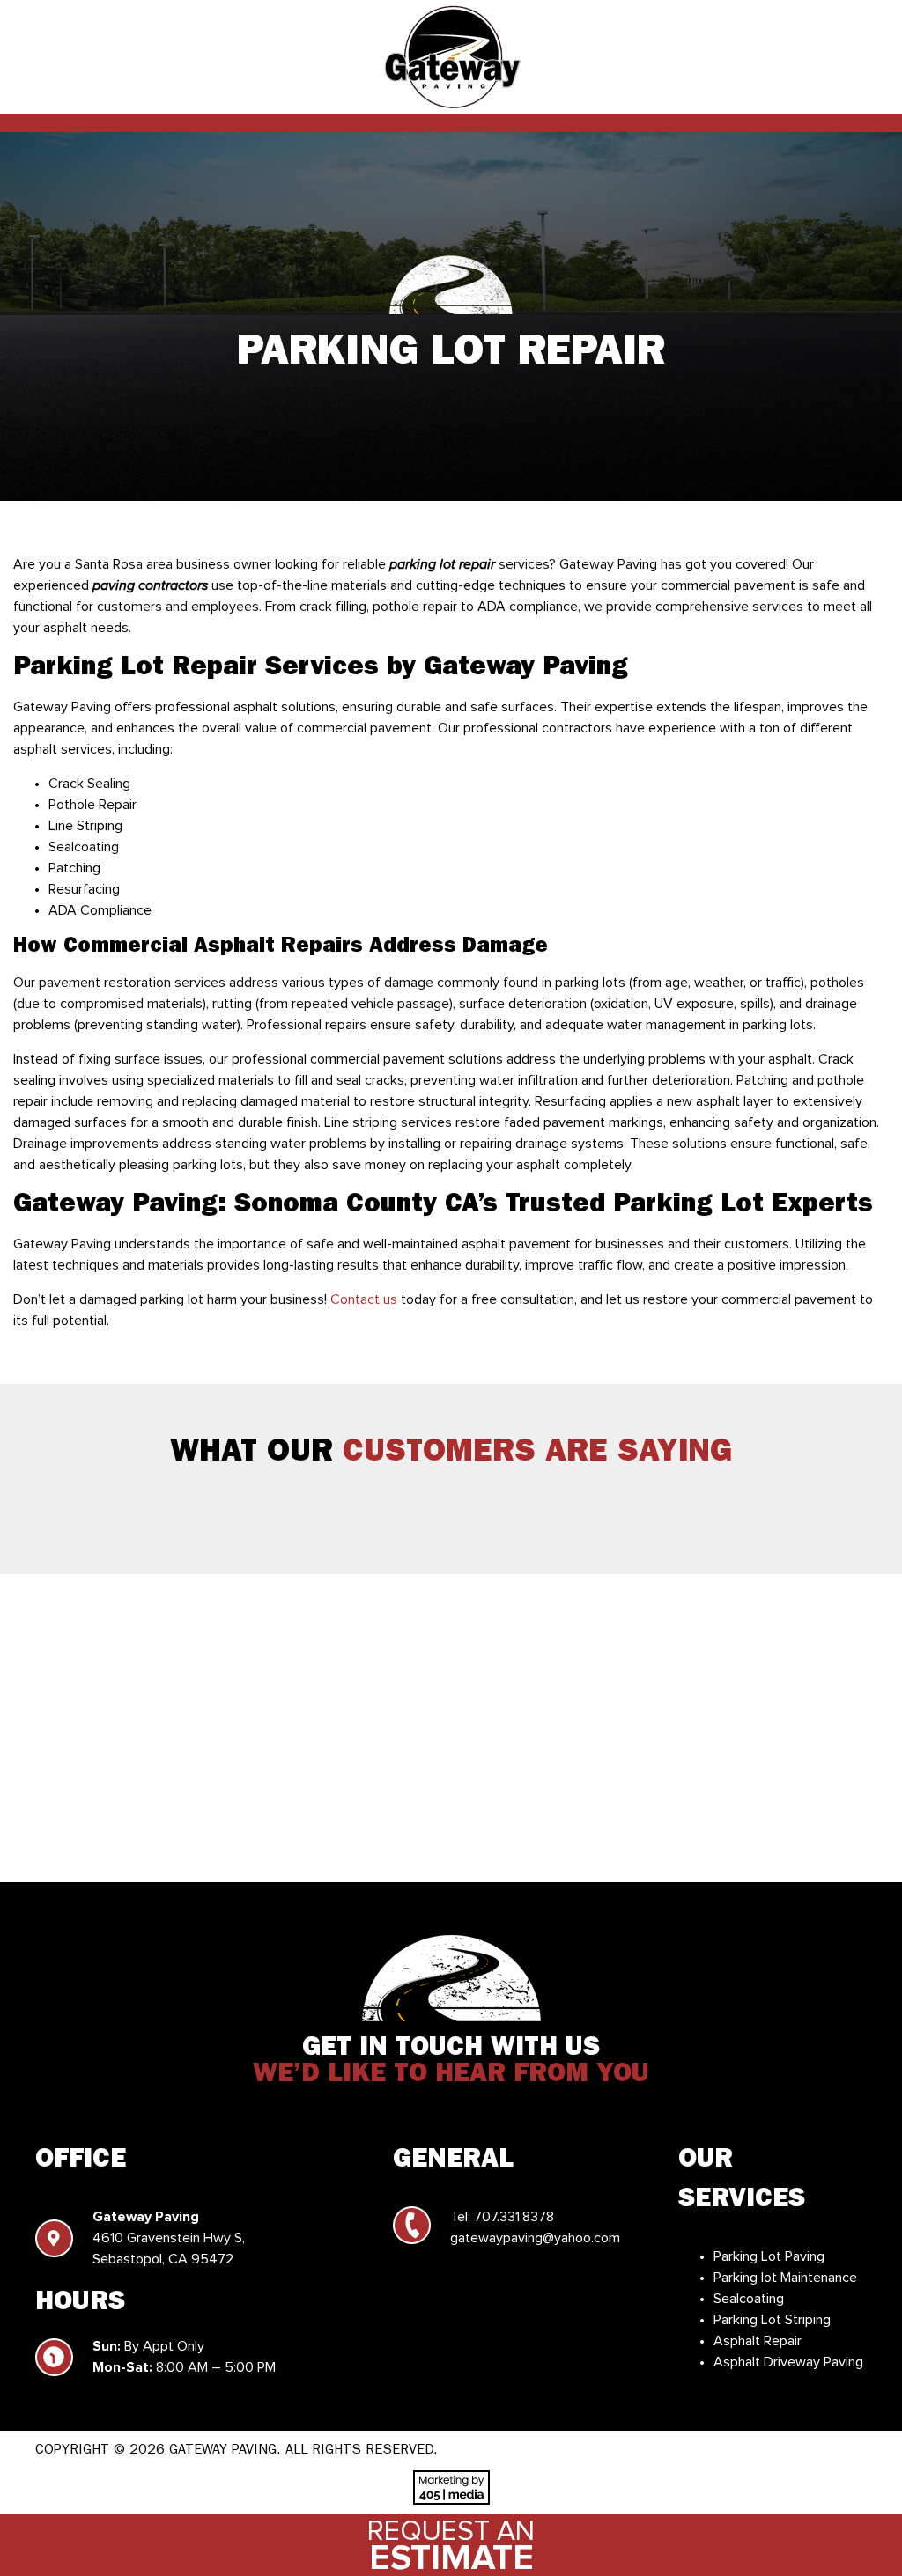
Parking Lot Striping (772, 2320)
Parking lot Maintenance (785, 2278)
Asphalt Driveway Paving (788, 2362)
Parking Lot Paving (769, 2256)
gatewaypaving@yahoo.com (535, 2238)
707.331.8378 (514, 2217)
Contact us (364, 1299)
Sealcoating (749, 2299)
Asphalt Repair (758, 2341)
